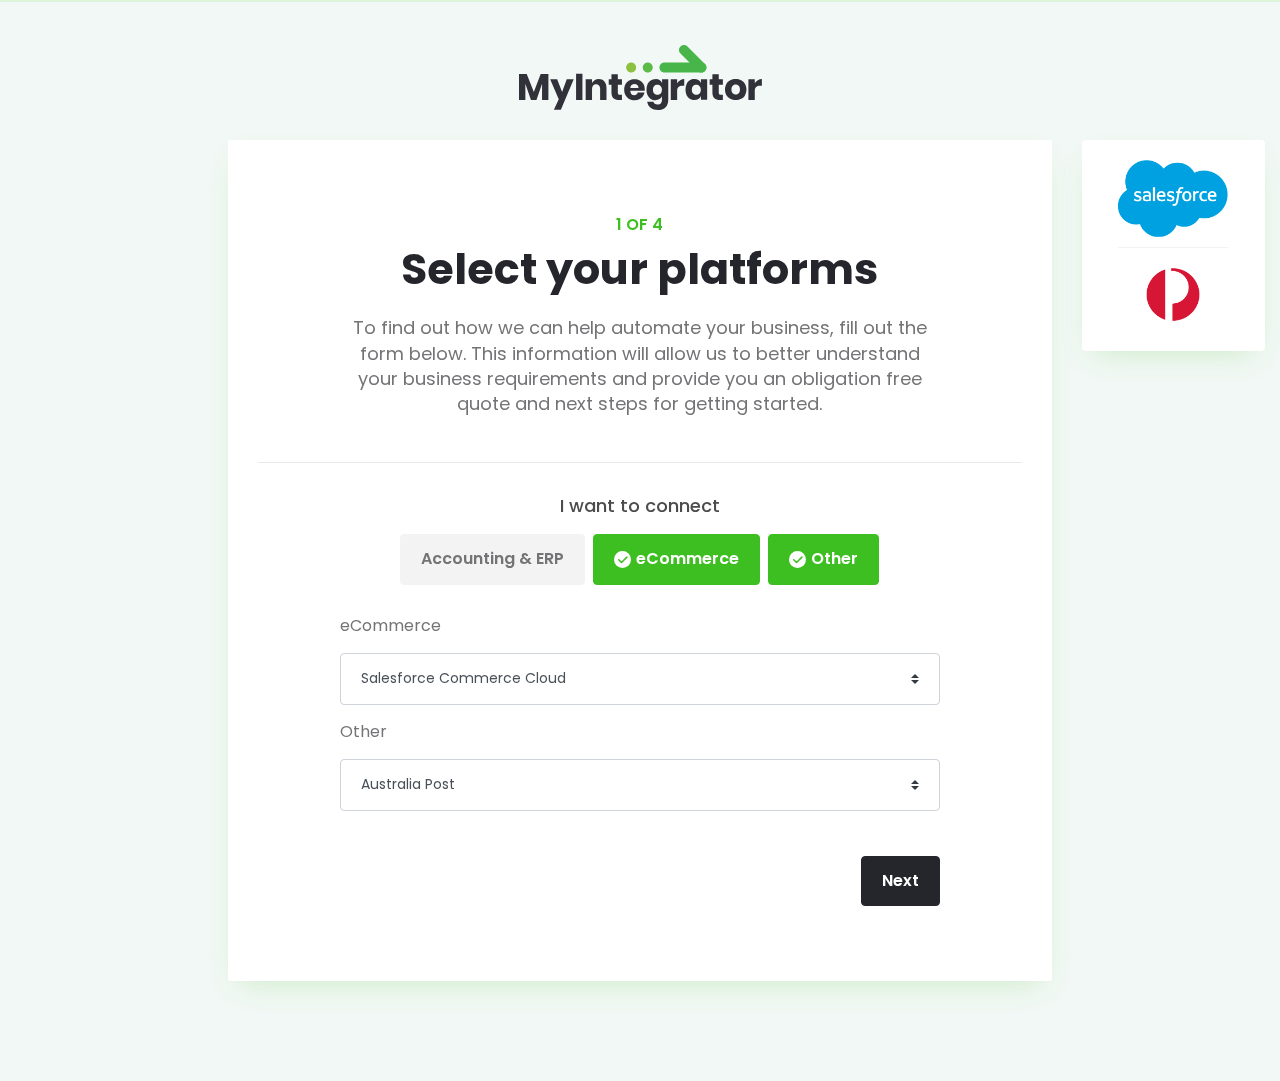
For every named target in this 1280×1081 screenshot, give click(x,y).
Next (900, 880)
